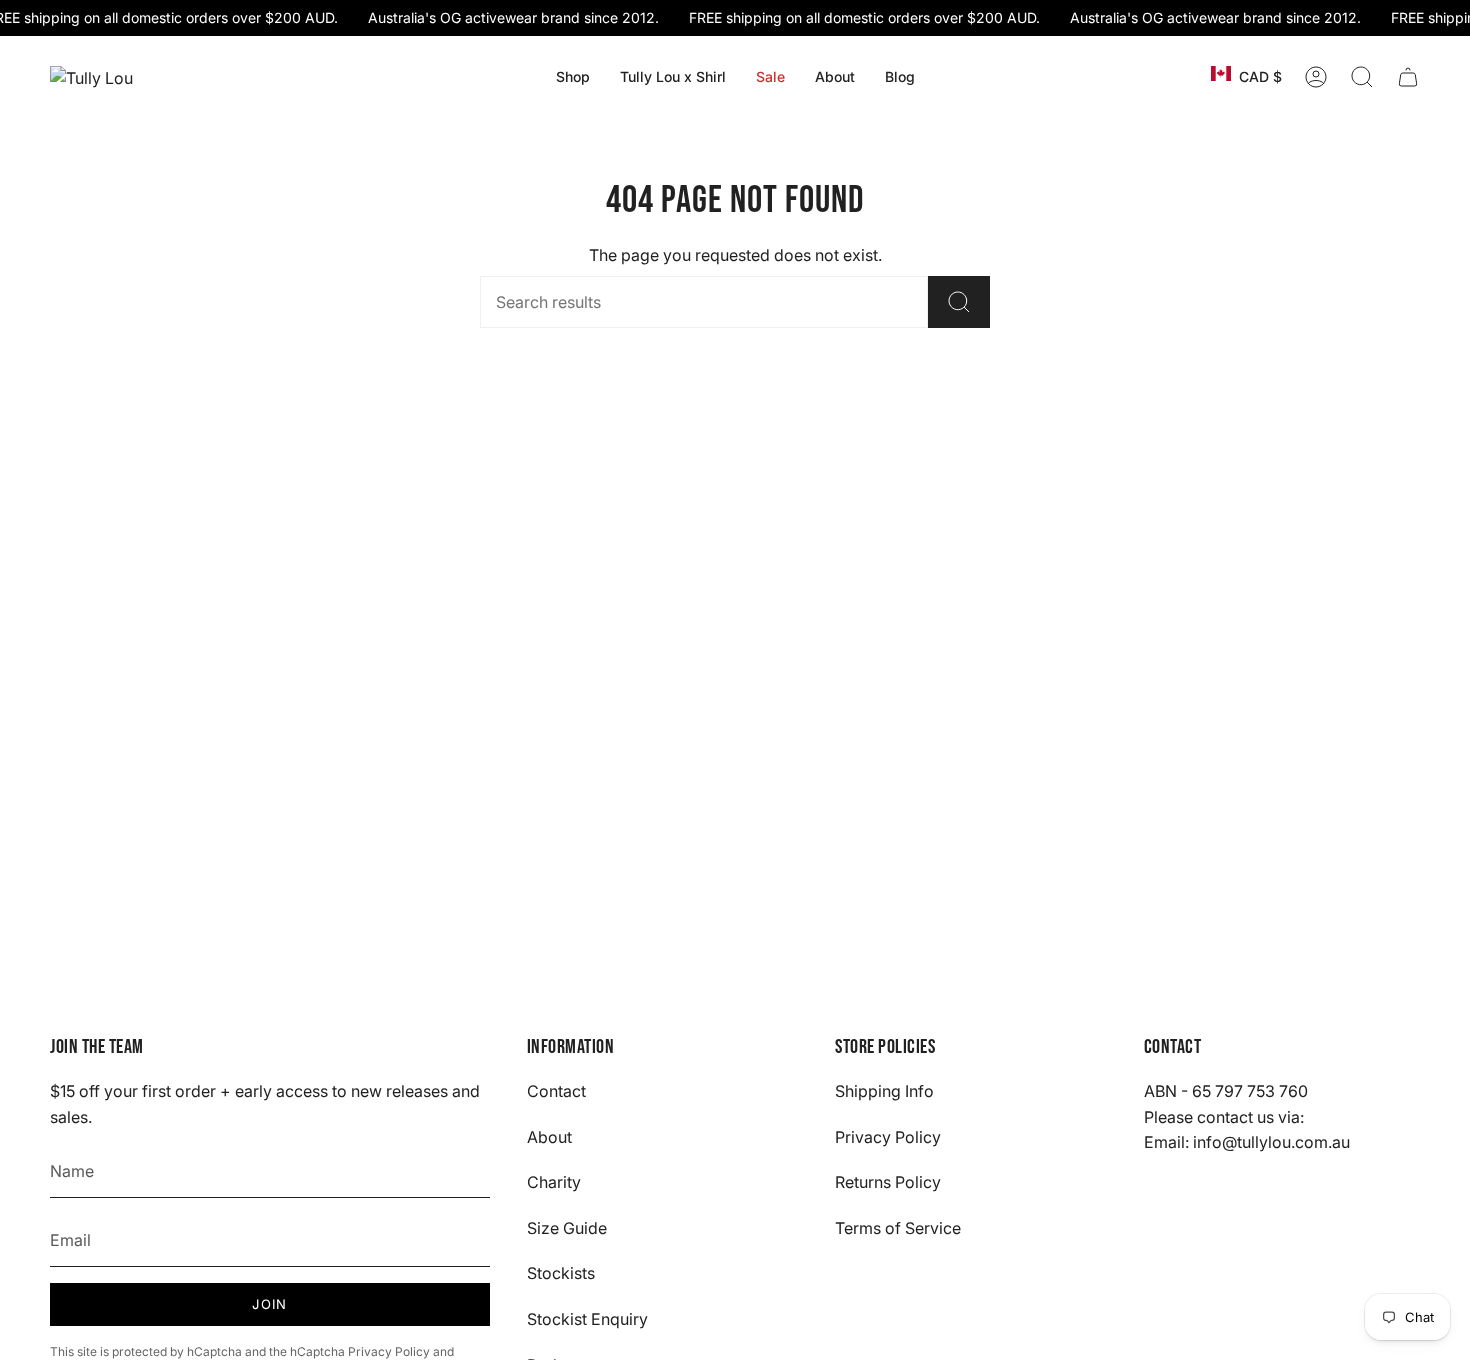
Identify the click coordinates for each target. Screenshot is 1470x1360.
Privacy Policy (389, 1351)
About (549, 1137)
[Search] (959, 302)
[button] (573, 77)
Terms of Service (898, 1228)
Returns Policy (888, 1182)
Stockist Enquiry (587, 1319)
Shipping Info (884, 1091)
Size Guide (567, 1228)
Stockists (561, 1273)
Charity (554, 1182)
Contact (556, 1091)
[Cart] (1408, 77)
